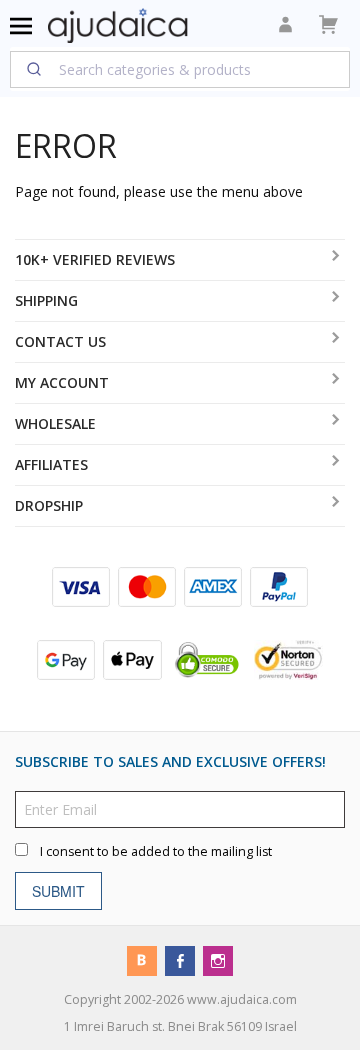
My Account (62, 382)
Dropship (49, 505)
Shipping (46, 300)
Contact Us (60, 341)
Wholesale (55, 423)
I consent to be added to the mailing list (156, 851)
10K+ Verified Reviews (95, 259)
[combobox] (180, 69)
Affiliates (51, 464)
